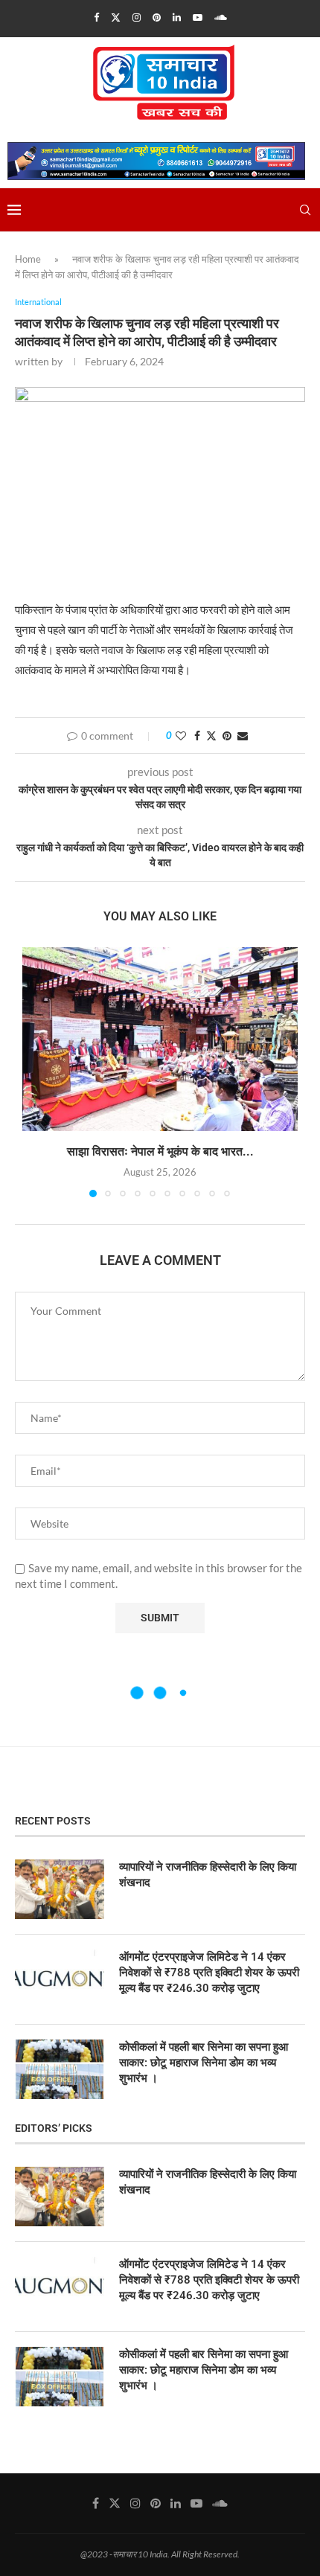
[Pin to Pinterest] (227, 736)
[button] (35, 1071)
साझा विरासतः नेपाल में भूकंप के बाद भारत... (160, 1151)
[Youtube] (198, 17)
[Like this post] (181, 736)
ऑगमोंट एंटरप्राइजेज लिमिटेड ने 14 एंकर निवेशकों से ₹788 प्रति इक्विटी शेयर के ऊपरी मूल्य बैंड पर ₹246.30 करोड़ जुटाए (209, 1973)
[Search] (305, 210)
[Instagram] (137, 17)
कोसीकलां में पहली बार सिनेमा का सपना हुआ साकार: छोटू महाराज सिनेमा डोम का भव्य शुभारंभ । (204, 2063)
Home (28, 259)
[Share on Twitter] (211, 736)
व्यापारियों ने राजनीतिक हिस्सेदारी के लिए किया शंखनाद (208, 1875)
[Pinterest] (157, 17)
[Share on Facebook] (197, 736)
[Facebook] (96, 17)
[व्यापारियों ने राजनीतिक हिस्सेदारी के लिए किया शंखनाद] (60, 1889)
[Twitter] (116, 17)
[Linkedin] (177, 17)
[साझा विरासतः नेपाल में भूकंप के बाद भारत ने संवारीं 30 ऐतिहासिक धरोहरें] (160, 1039)
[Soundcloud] (221, 17)
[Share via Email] (243, 736)
